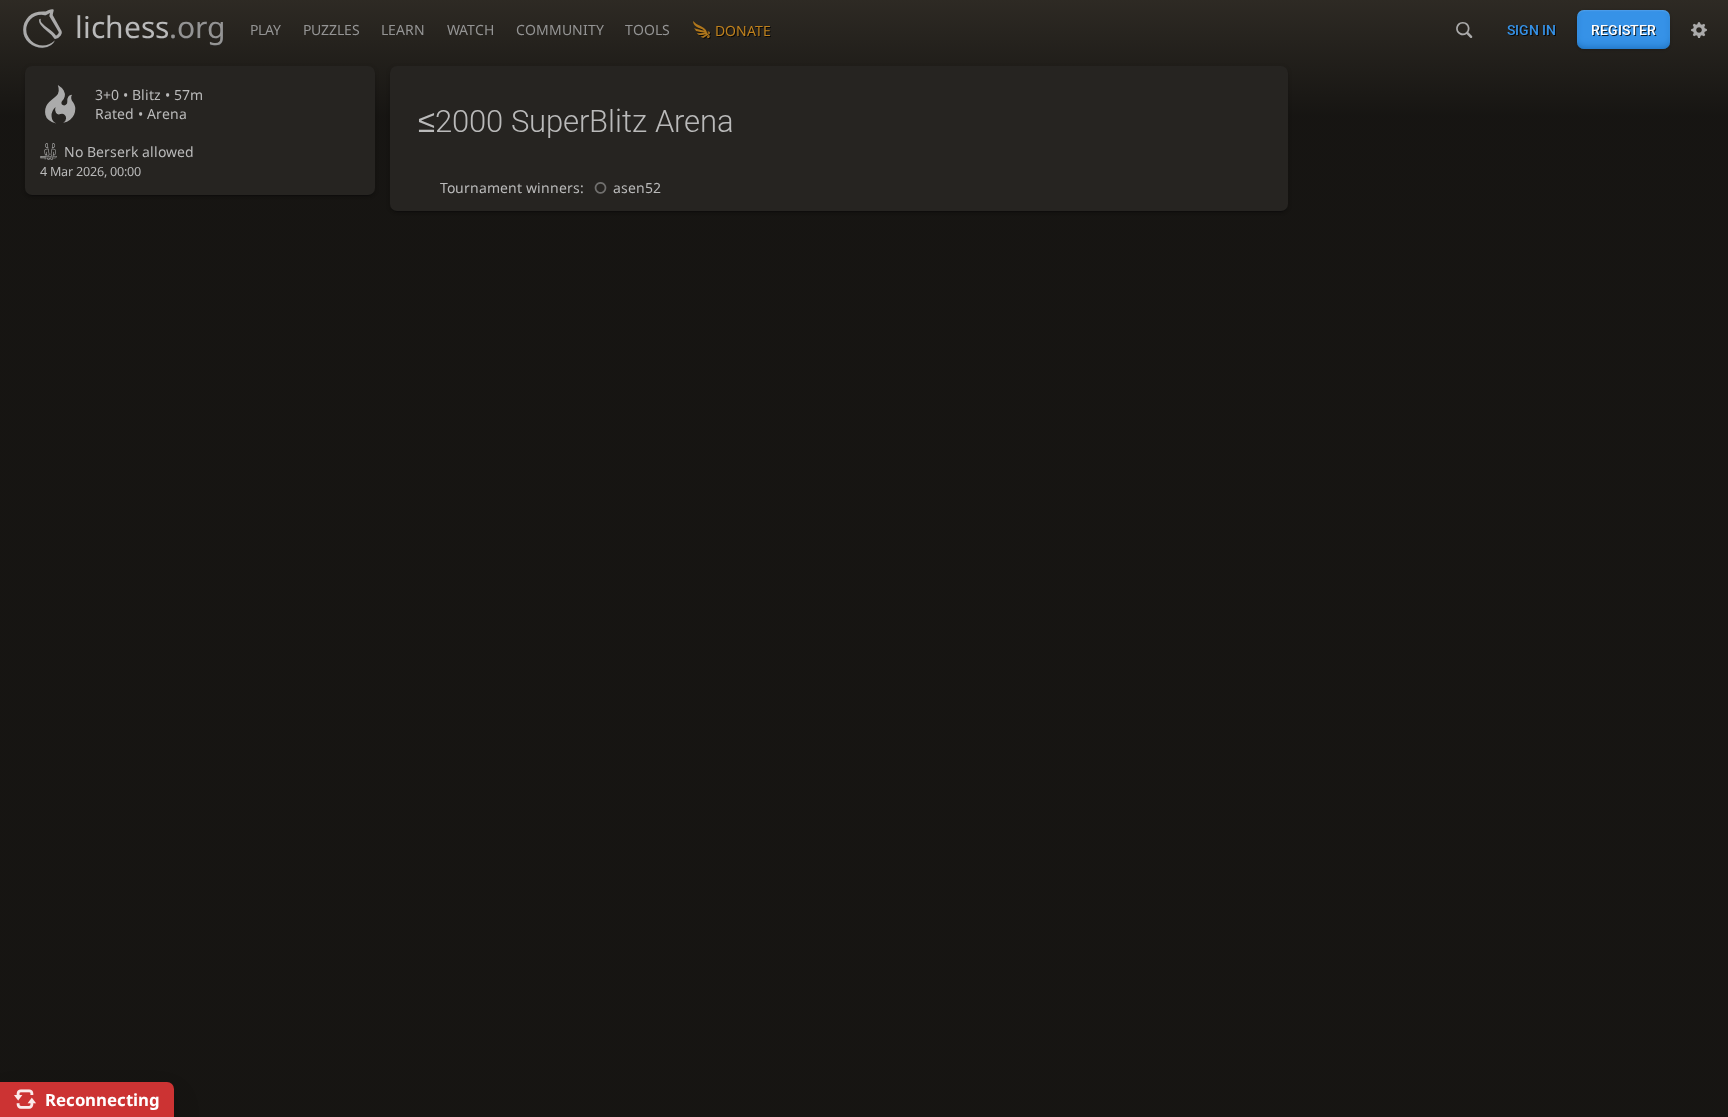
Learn (403, 29)
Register (1623, 30)
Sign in (1531, 30)
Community (560, 29)
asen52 (637, 187)
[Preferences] (1699, 30)
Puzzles (331, 29)
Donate (743, 30)
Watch (470, 29)
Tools (647, 29)
